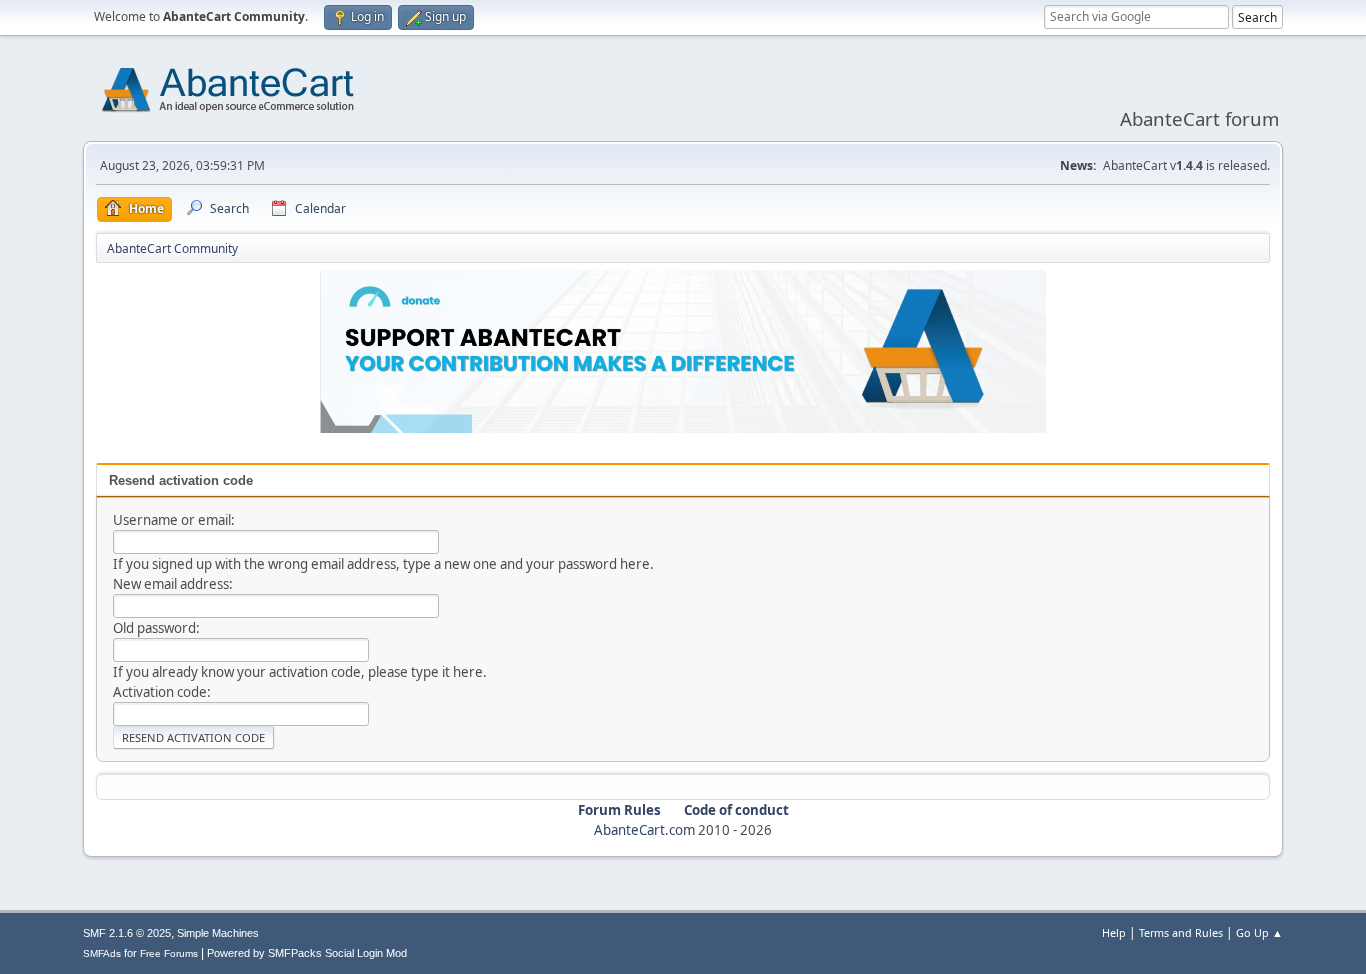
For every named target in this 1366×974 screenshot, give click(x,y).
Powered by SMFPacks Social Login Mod (307, 953)
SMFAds (102, 953)
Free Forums (169, 953)
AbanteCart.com (644, 830)
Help (1114, 932)
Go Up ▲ (1259, 932)
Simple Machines (218, 933)
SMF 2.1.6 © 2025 (127, 933)
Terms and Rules (1181, 932)
